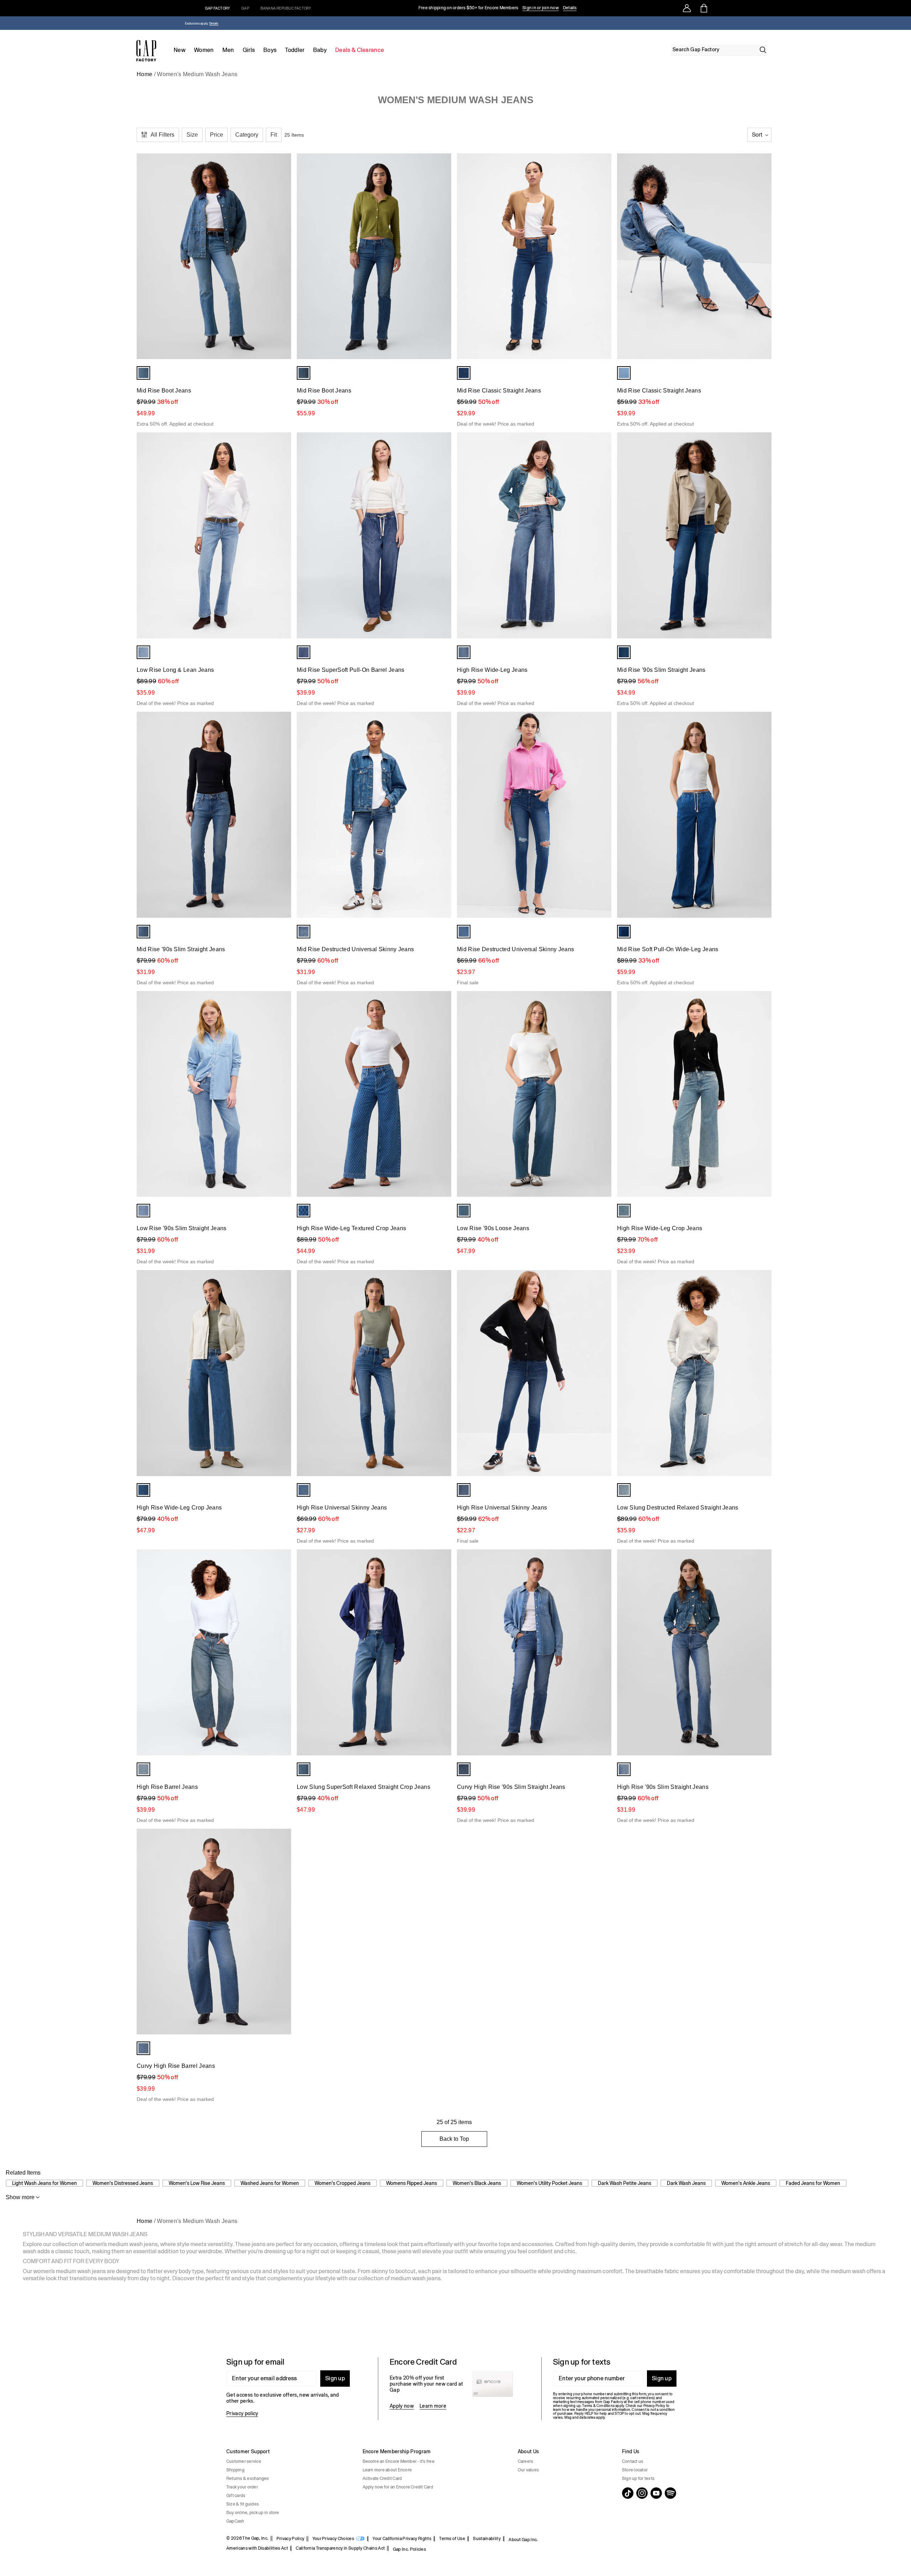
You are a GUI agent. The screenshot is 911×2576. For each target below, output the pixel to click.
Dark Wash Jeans (686, 2183)
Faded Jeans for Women (813, 2183)
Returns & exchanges (248, 2478)
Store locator (635, 2470)
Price (217, 135)
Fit (274, 135)
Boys (270, 50)
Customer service (244, 2461)
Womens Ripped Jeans (412, 2183)
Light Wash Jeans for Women (44, 2183)
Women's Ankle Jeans (746, 2183)
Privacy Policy (290, 2539)
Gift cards (236, 2496)
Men (228, 50)
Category (247, 135)
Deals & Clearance (360, 50)
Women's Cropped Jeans (343, 2183)
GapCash (235, 2521)
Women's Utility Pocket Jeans (549, 2183)
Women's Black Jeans (477, 2183)
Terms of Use (452, 2539)
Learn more (433, 2406)
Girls (249, 50)
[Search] (763, 50)
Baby (320, 50)
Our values (528, 2470)
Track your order (242, 2487)
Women (204, 50)
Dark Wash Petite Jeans (625, 2183)
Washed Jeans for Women (270, 2183)
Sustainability (487, 2539)
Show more (20, 2197)
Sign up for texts (638, 2478)
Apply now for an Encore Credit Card (398, 2487)
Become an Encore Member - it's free (399, 2461)
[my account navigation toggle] (687, 8)
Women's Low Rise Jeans (197, 2183)
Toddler (295, 50)
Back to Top (454, 2139)
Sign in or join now (541, 8)
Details (570, 8)
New (180, 50)
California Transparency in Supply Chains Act (340, 2548)
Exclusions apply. (197, 24)
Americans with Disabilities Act (257, 2548)
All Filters (162, 135)
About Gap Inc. (523, 2540)
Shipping (235, 2470)
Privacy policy (242, 2413)
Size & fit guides (243, 2504)
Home (144, 74)
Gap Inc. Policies (409, 2549)
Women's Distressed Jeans (123, 2183)
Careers (526, 2461)
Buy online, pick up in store (253, 2513)
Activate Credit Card (382, 2478)
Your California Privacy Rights (402, 2539)
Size (192, 135)
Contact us (633, 2461)
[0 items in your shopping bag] (703, 8)
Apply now (402, 2406)
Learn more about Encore (387, 2470)
